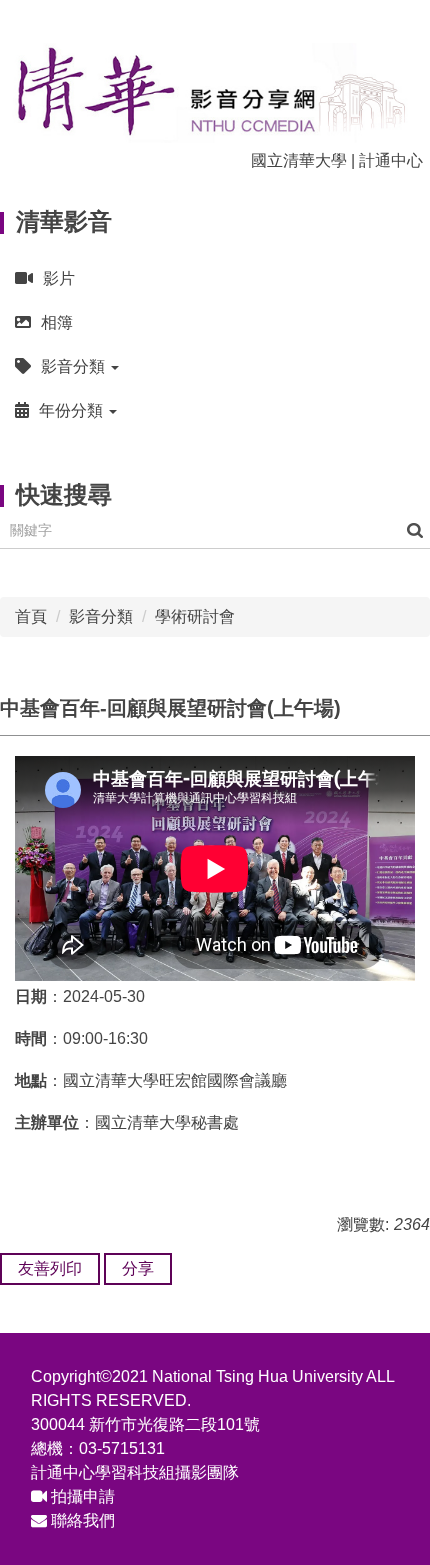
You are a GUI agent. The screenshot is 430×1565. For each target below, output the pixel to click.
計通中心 (391, 160)
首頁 (31, 616)
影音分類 (101, 616)
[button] (215, 366)
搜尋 (415, 530)
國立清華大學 (299, 160)
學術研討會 (195, 616)
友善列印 (50, 1268)
